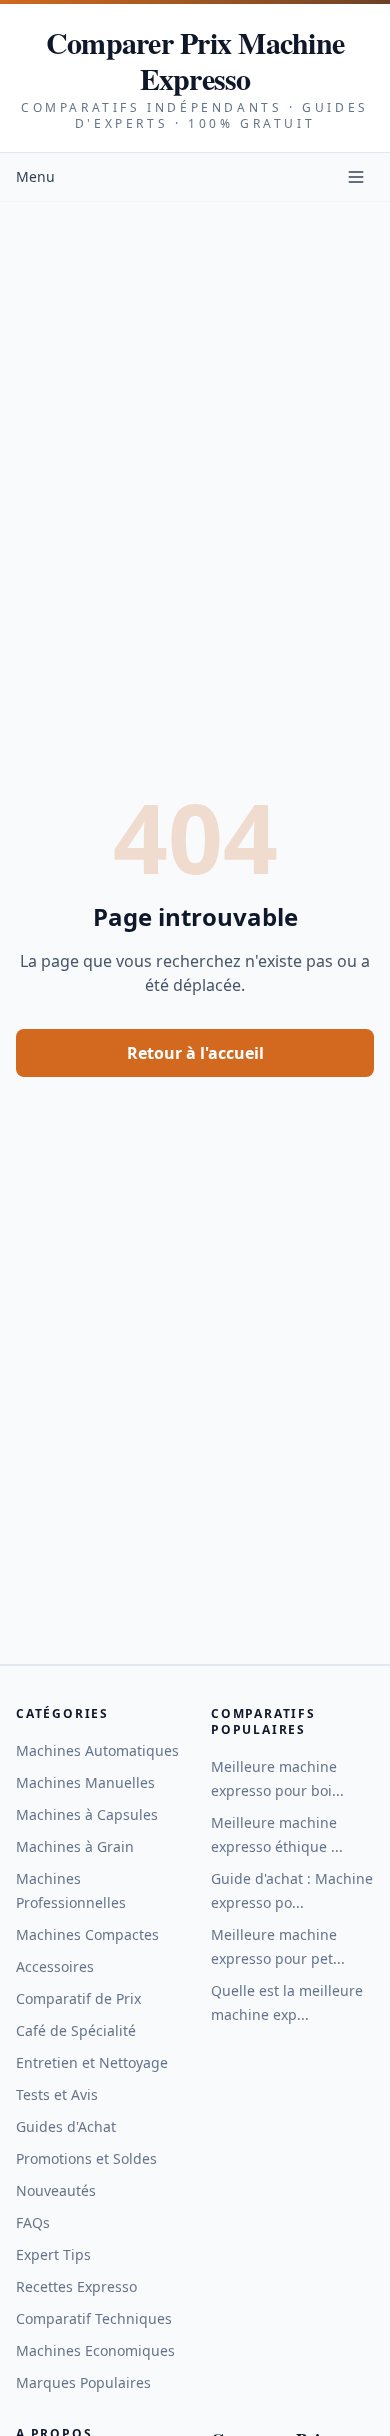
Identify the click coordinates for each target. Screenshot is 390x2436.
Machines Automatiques (97, 1750)
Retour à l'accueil (195, 1053)
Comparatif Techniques (94, 2318)
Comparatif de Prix (78, 1998)
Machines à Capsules (87, 1814)
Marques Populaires (83, 2382)
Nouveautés (56, 2190)
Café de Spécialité (76, 2030)
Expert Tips (53, 2254)
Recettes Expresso (76, 2286)
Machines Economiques (95, 2350)
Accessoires (55, 1966)
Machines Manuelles (85, 1782)
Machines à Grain (75, 1846)
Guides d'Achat (66, 2126)
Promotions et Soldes (86, 2158)
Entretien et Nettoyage (92, 2062)
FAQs (33, 2222)
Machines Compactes (87, 1934)
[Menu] (356, 177)
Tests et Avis (57, 2094)
